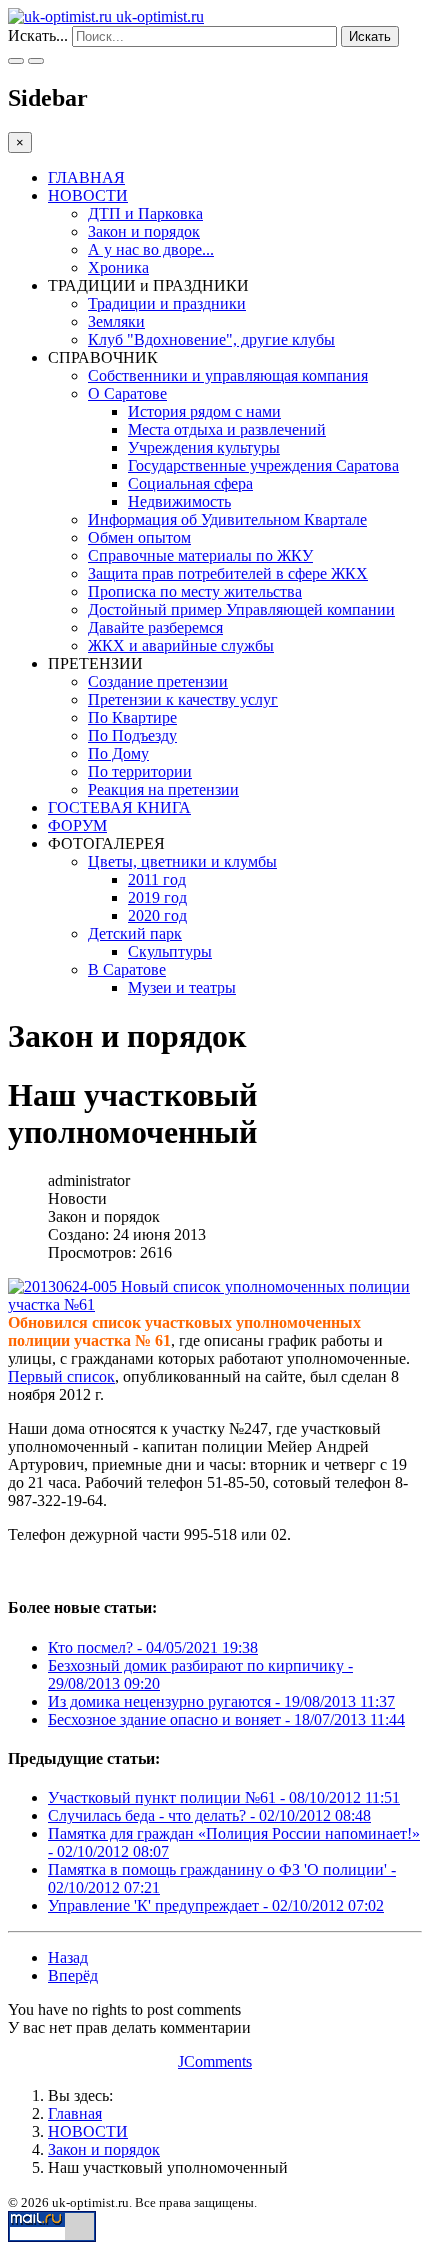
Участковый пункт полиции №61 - (224, 1797)
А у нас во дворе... (151, 249)
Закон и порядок (144, 231)
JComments (215, 2061)
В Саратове (127, 969)
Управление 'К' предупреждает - (216, 1905)
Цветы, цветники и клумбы (182, 861)
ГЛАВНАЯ (86, 177)
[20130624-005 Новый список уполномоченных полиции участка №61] (210, 1296)
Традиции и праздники (167, 303)
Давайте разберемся (155, 627)
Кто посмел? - (153, 1647)
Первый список (61, 1376)
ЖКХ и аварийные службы (181, 645)
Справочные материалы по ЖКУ (200, 555)
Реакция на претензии (163, 789)
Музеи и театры (182, 987)
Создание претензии (158, 681)
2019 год (157, 897)
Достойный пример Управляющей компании (241, 609)
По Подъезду (132, 735)
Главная (75, 2113)
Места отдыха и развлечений (227, 429)
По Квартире (132, 717)
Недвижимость (179, 501)
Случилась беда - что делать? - (209, 1815)
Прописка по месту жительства (195, 591)
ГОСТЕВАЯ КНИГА (119, 807)
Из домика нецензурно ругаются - (221, 1701)
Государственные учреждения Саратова (263, 465)
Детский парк (135, 933)
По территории (140, 771)
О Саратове (127, 393)
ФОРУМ (77, 825)
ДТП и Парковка (145, 213)
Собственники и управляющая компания (228, 375)
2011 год (157, 879)
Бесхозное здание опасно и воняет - (226, 1719)
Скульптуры (170, 951)
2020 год (157, 915)
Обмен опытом (139, 537)
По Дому (118, 753)
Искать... (38, 35)
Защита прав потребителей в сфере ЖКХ (228, 573)
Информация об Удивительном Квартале (227, 519)
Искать (370, 36)
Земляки (116, 321)
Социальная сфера (190, 483)
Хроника (118, 267)
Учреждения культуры (204, 447)
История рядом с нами (204, 411)
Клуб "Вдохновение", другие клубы (211, 339)
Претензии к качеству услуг (183, 699)
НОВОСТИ (88, 195)
